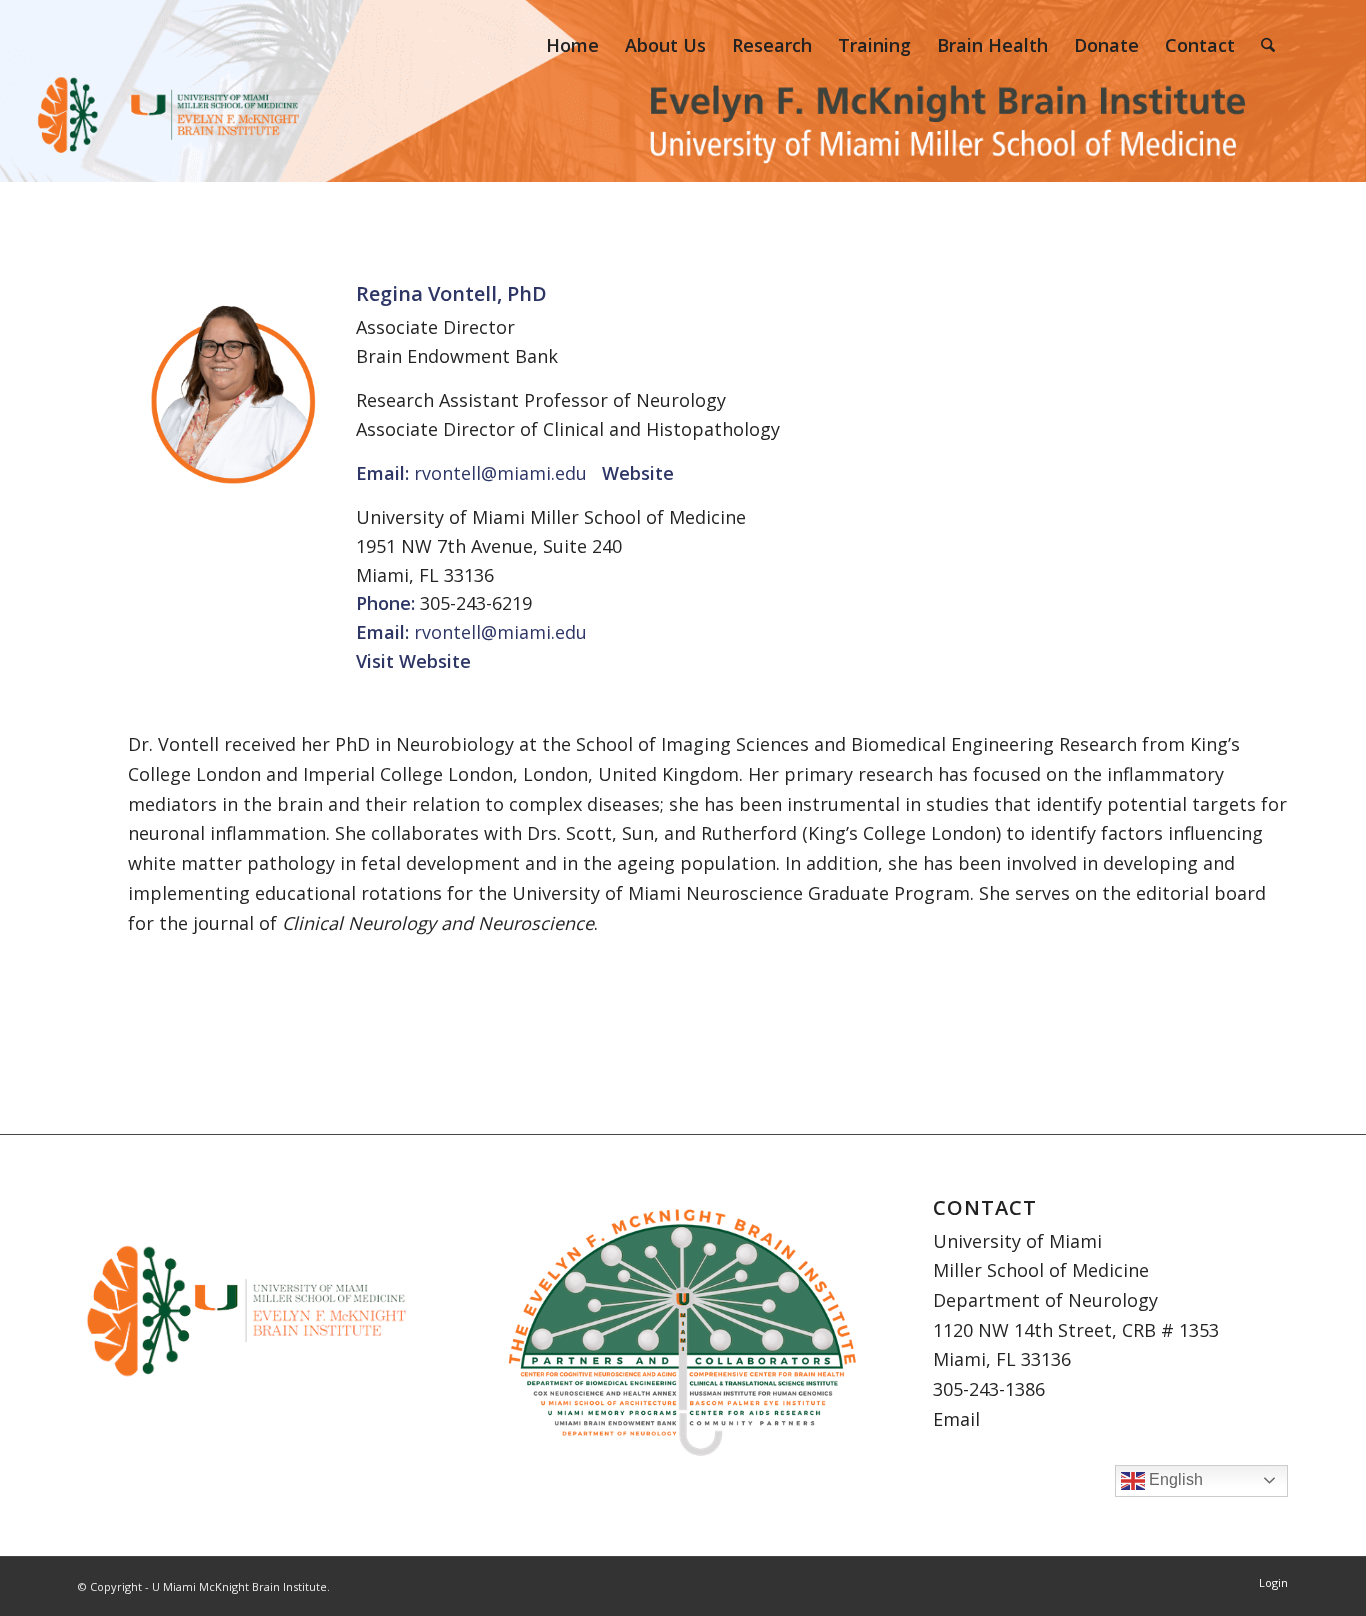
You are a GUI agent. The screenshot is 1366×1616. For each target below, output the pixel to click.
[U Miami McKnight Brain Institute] (118, 45)
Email (956, 1419)
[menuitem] (572, 45)
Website (435, 661)
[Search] (1268, 45)
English (1174, 1479)
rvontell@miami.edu (500, 473)
